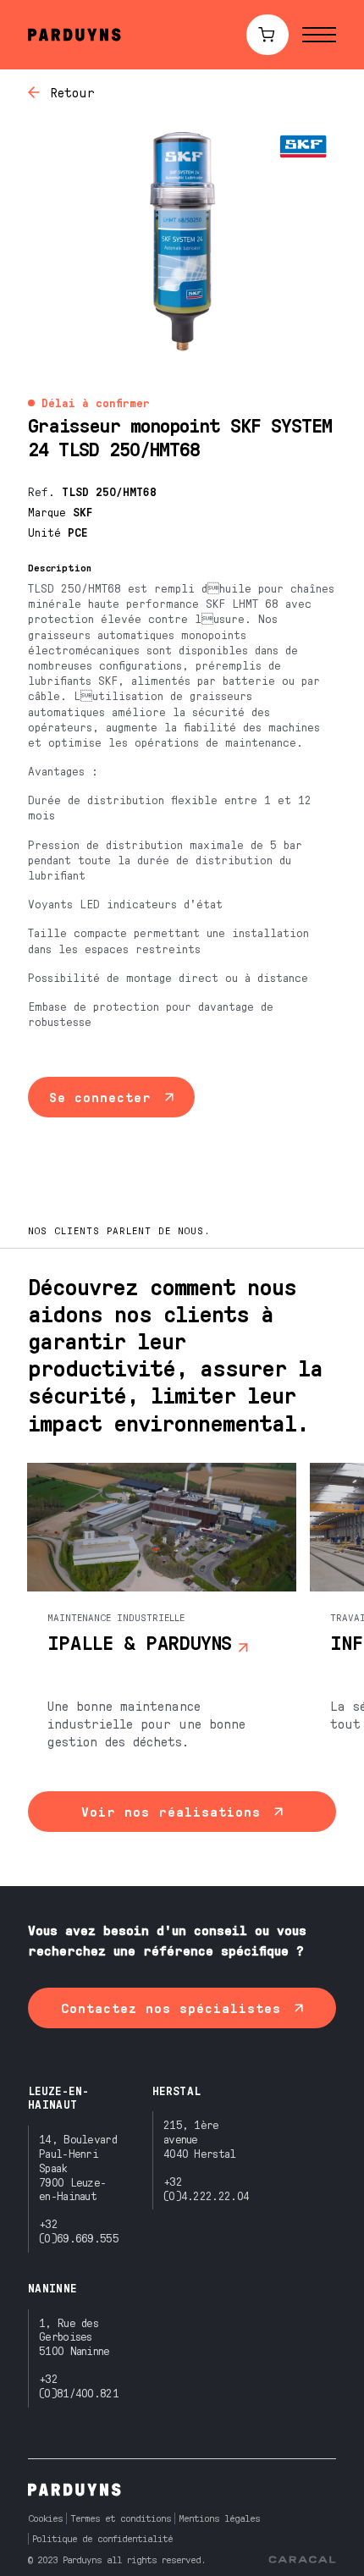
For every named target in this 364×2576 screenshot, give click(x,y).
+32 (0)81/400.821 (79, 2386)
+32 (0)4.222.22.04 (206, 2188)
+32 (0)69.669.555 (79, 2231)
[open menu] (319, 35)
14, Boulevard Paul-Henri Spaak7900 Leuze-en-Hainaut (78, 2167)
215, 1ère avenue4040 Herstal (200, 2139)
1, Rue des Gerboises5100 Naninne (74, 2337)
